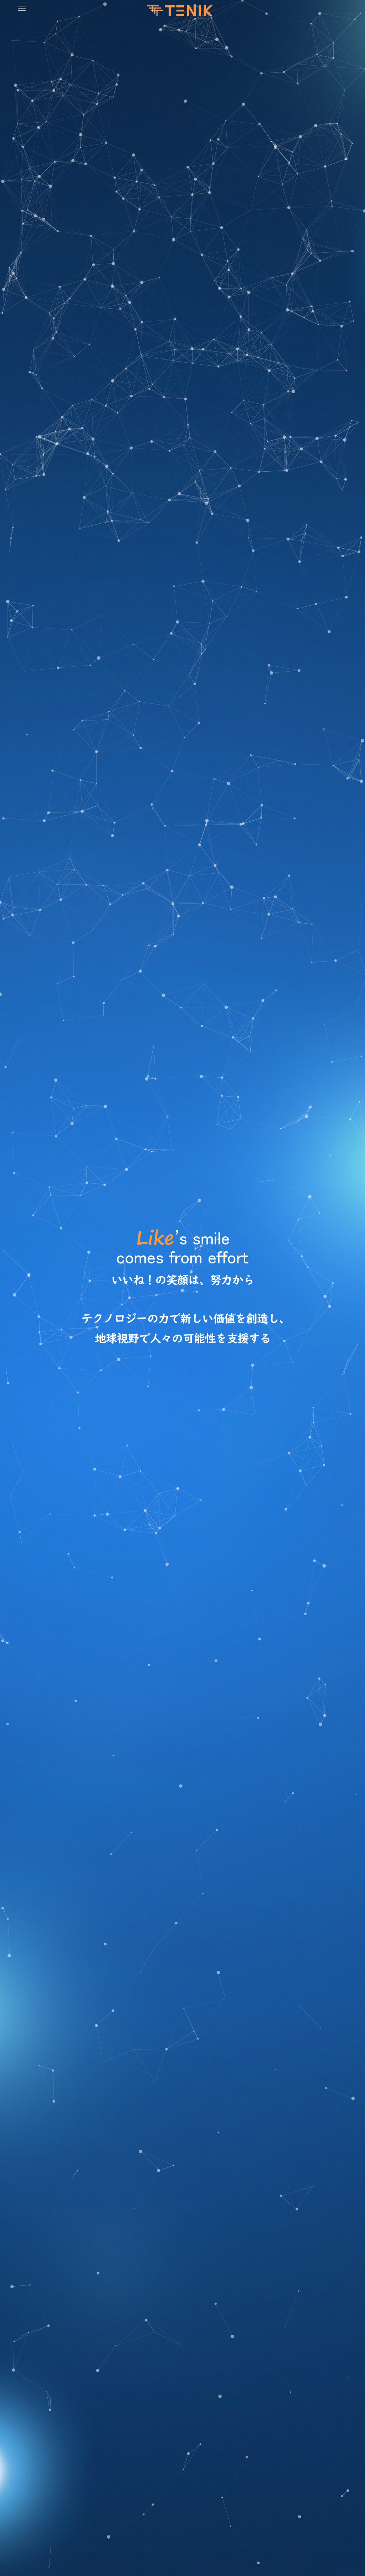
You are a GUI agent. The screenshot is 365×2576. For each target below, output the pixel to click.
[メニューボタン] (22, 8)
